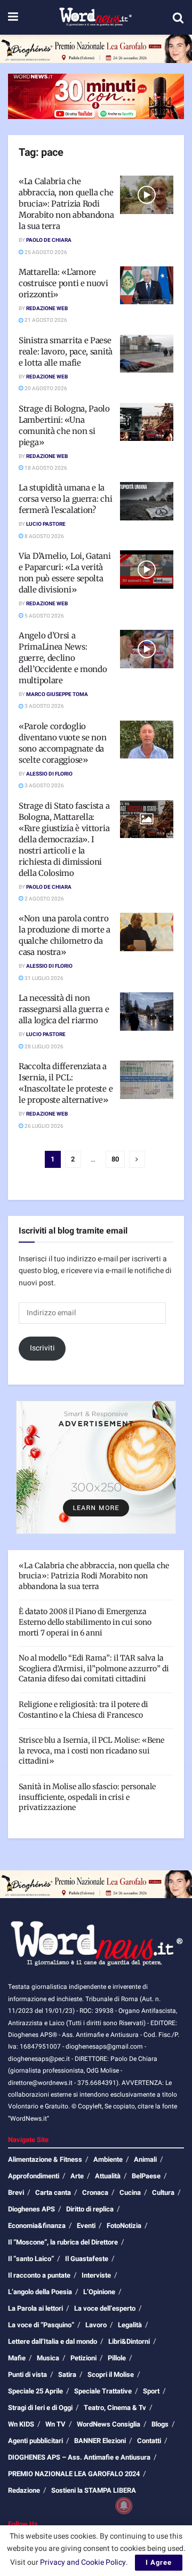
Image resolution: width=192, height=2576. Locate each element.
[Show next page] (137, 1159)
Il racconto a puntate (39, 2275)
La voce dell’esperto (105, 2308)
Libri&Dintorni (129, 2341)
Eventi (86, 2226)
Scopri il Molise (111, 2374)
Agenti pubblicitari (35, 2441)
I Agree (159, 2562)
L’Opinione (99, 2292)
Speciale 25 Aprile (35, 2391)
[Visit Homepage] (95, 18)
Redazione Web (47, 309)
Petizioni (83, 2358)
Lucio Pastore (46, 524)
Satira (67, 2374)
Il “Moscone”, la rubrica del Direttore (63, 2242)
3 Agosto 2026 (44, 706)
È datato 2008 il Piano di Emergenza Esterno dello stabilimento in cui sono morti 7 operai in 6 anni (85, 1622)
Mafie (17, 2358)
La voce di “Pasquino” (41, 2325)
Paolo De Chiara (49, 240)
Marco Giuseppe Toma (57, 694)
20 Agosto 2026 (45, 389)
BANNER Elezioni (100, 2441)
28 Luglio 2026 (43, 1047)
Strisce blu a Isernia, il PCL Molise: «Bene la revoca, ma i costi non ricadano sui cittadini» (91, 1751)
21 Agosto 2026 (45, 320)
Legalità (130, 2325)
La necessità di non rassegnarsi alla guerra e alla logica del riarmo (64, 1009)
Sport (151, 2391)
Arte (77, 2176)
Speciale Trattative (103, 2391)
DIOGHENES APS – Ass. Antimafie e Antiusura (79, 2457)
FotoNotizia (124, 2226)
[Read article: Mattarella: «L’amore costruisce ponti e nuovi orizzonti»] (147, 286)
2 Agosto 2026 (44, 899)
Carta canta (53, 2192)
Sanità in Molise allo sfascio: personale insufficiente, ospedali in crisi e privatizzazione (87, 1797)
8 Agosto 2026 (44, 536)
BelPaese (146, 2176)
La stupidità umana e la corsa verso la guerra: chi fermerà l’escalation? (65, 499)
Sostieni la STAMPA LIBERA (94, 2490)
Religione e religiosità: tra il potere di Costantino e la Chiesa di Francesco (83, 1710)
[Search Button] (178, 18)
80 (115, 1159)
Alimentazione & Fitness (45, 2159)
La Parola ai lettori (35, 2308)
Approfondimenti (34, 2176)
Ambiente (108, 2159)
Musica (48, 2358)
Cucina (130, 2192)
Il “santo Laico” (31, 2259)
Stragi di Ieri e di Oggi (40, 2408)
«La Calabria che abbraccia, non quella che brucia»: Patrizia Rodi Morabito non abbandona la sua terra (66, 204)
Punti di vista (27, 2374)
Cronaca (95, 2192)
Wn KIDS (21, 2424)
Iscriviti (42, 1348)
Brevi (16, 2192)
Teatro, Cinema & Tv (115, 2408)
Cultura (163, 2192)
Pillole (117, 2358)
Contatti (149, 2441)
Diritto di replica (90, 2209)
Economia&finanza (37, 2226)
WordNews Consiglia (109, 2424)
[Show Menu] (13, 17)
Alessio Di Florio (49, 774)
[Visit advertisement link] (96, 49)
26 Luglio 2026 (43, 1126)
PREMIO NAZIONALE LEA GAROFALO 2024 (74, 2474)
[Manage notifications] (124, 2506)
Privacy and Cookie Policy (83, 2562)
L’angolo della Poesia (40, 2292)
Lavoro (96, 2325)
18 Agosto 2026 (45, 468)
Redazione (24, 2490)
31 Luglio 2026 (43, 978)
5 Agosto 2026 (44, 616)
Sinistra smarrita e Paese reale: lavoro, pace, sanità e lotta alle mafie (66, 351)
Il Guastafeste (87, 2259)
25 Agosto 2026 (45, 252)
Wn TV (55, 2424)
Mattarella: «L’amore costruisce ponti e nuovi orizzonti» (63, 283)
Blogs (160, 2424)
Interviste (96, 2275)
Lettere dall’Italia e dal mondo (53, 2341)
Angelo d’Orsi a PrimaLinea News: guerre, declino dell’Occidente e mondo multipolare (63, 658)
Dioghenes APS (31, 2209)
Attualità (108, 2176)
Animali (145, 2159)
